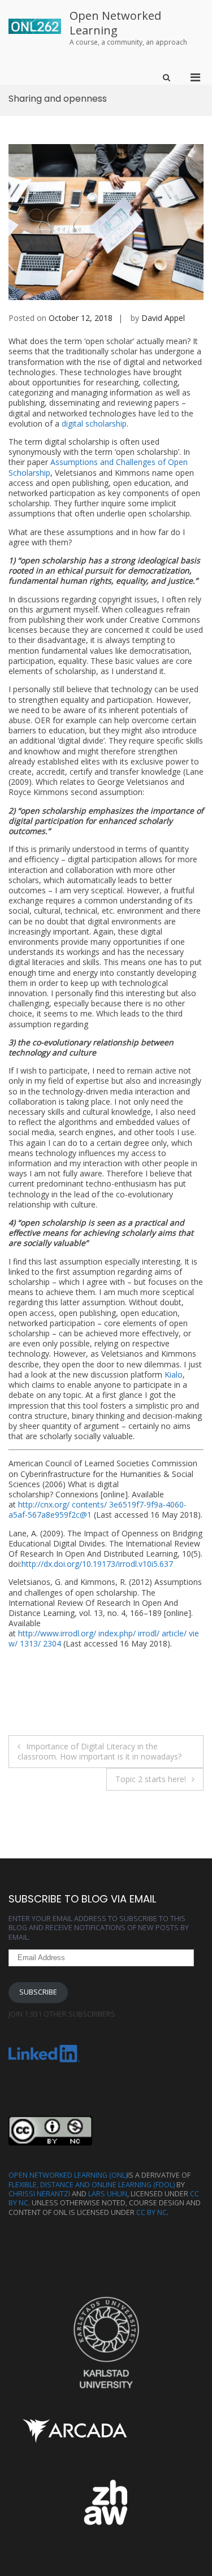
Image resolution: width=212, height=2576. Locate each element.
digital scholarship (94, 423)
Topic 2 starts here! (151, 1779)
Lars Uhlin (108, 2194)
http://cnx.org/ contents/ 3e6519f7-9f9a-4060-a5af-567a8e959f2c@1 (98, 1509)
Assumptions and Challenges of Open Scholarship (98, 467)
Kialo (174, 1374)
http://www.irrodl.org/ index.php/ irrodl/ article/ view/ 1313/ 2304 (104, 1638)
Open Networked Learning (115, 23)
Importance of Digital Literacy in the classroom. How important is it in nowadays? (99, 1751)
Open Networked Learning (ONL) (68, 2175)
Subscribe (38, 1992)
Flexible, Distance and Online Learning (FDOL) (92, 2185)
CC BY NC (152, 2212)
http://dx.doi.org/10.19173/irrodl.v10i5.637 (97, 1564)
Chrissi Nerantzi (39, 2194)
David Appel (163, 318)
